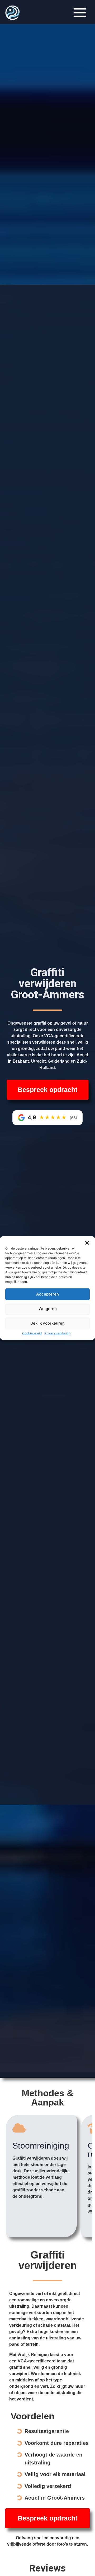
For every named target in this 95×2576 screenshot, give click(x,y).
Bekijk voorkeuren (47, 1323)
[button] (87, 1243)
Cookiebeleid (32, 1333)
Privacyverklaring (57, 1333)
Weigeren (48, 1309)
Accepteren (47, 1294)
